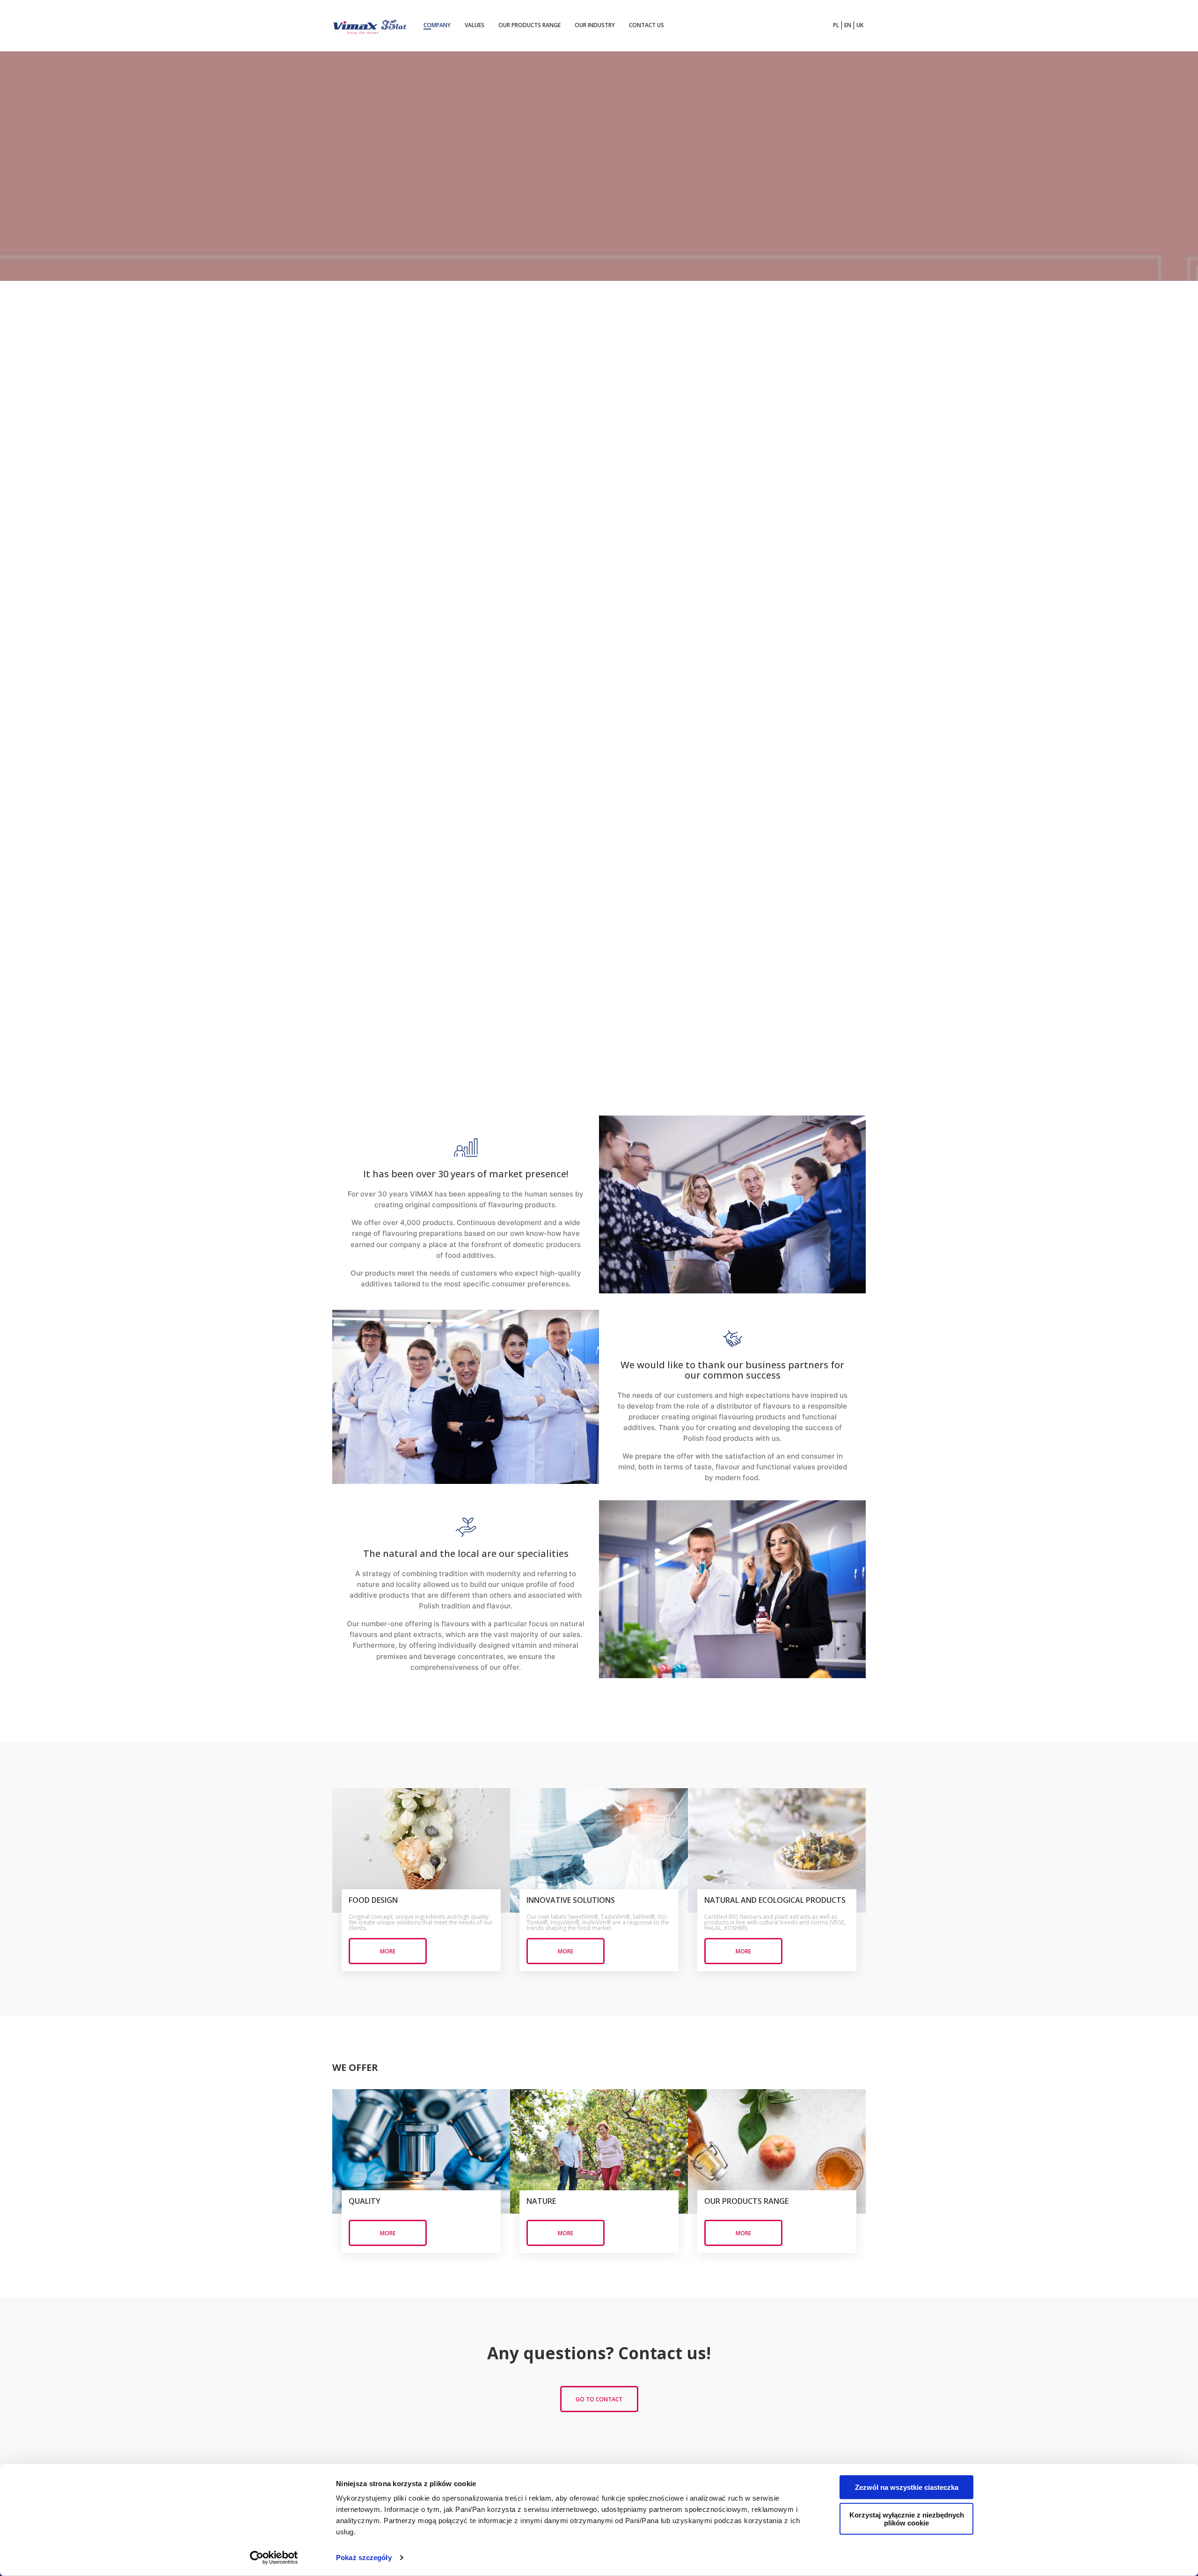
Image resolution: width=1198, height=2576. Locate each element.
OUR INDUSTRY (595, 25)
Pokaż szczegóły (364, 2558)
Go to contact (599, 2399)
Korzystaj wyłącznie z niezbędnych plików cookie (907, 2519)
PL (836, 25)
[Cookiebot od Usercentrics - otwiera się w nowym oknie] (274, 2558)
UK (860, 25)
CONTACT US (646, 25)
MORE (388, 1951)
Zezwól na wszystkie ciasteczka (907, 2487)
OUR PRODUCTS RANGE (530, 25)
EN (848, 25)
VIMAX (370, 26)
